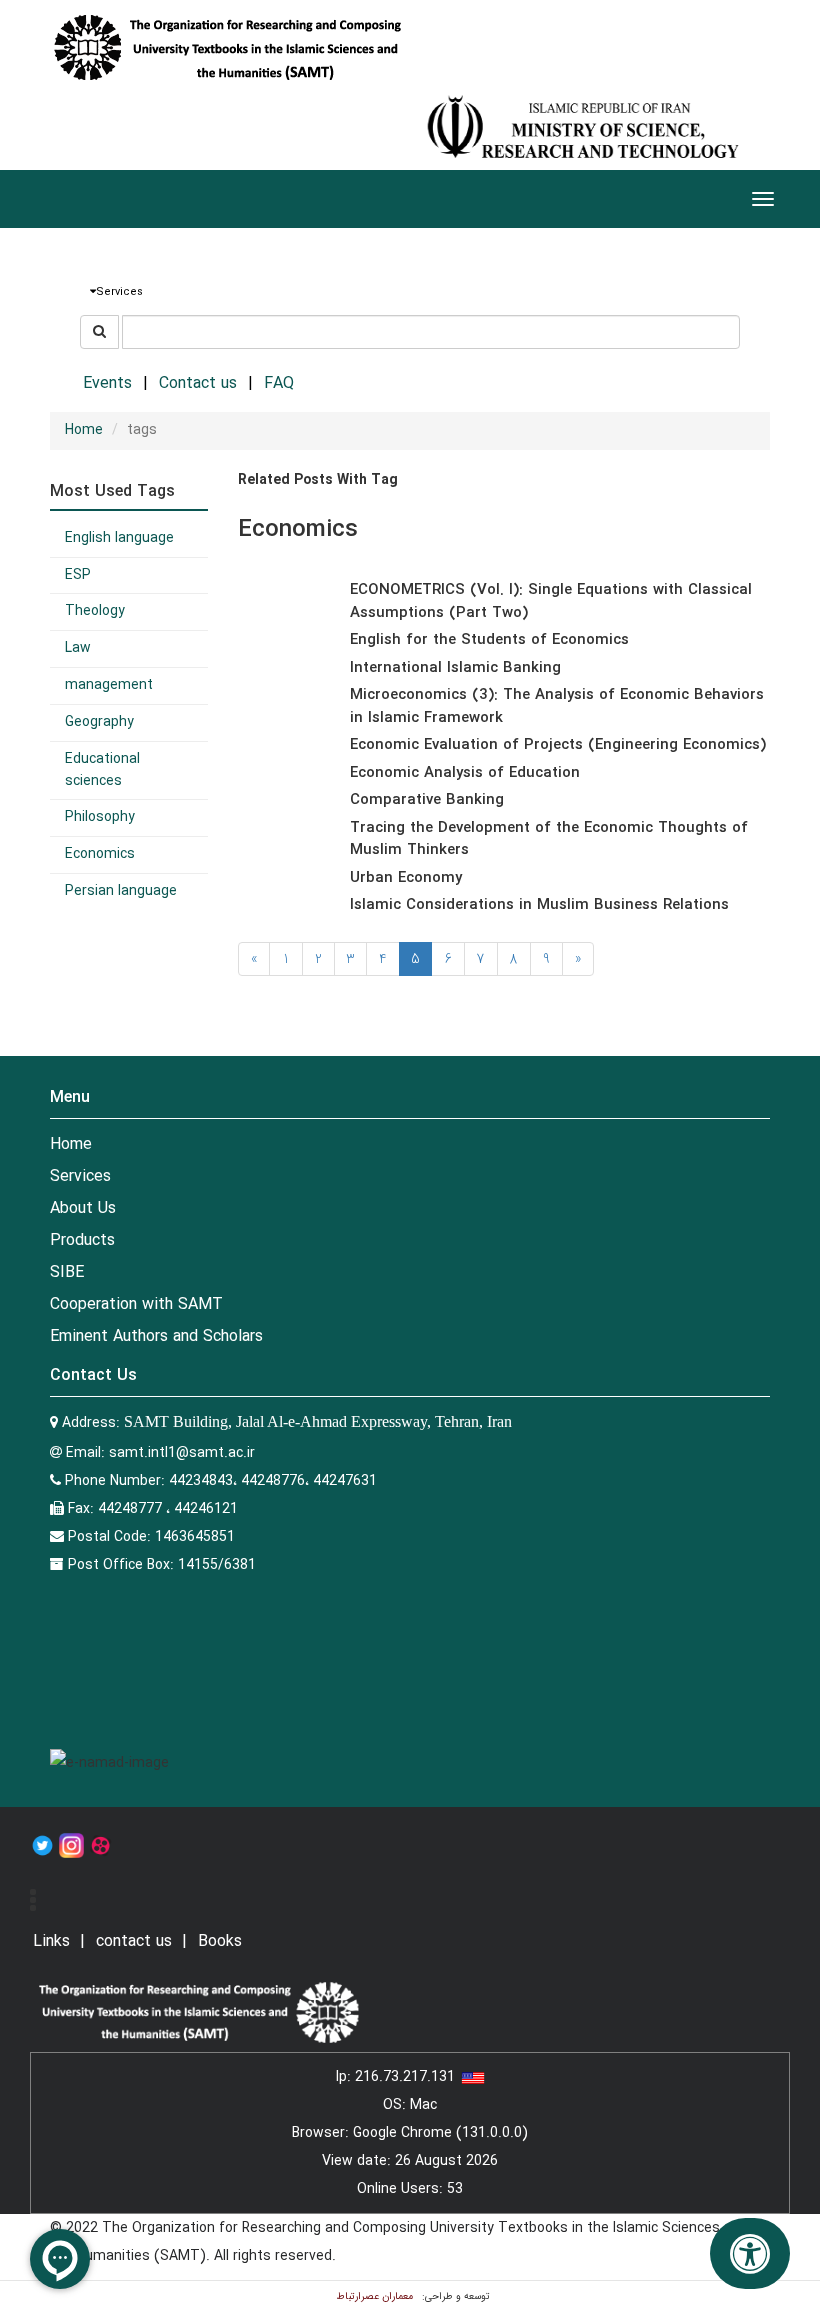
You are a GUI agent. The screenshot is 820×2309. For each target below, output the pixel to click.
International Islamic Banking (455, 668)
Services (80, 1176)
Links (51, 1941)
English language (119, 538)
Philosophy (100, 817)
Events (107, 383)
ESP (78, 575)
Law (78, 648)
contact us (134, 1941)
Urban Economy (406, 878)
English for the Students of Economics (489, 640)
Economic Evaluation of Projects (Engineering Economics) (558, 745)
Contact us (198, 383)
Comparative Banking (427, 800)
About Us (83, 1208)
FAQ (279, 383)
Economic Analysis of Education (465, 773)
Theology (95, 611)
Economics (100, 854)
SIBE (67, 1272)
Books (220, 1941)
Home (84, 430)
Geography (99, 722)
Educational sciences (102, 770)
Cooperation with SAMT (136, 1304)
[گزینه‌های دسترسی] (750, 2253)
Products (82, 1240)
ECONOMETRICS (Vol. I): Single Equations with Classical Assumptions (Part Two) (551, 601)
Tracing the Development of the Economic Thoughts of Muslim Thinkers (549, 839)
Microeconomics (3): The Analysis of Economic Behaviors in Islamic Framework (557, 706)
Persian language (121, 891)
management (109, 685)
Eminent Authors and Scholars (156, 1336)
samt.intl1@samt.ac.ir (182, 1453)
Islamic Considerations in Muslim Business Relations (539, 905)
